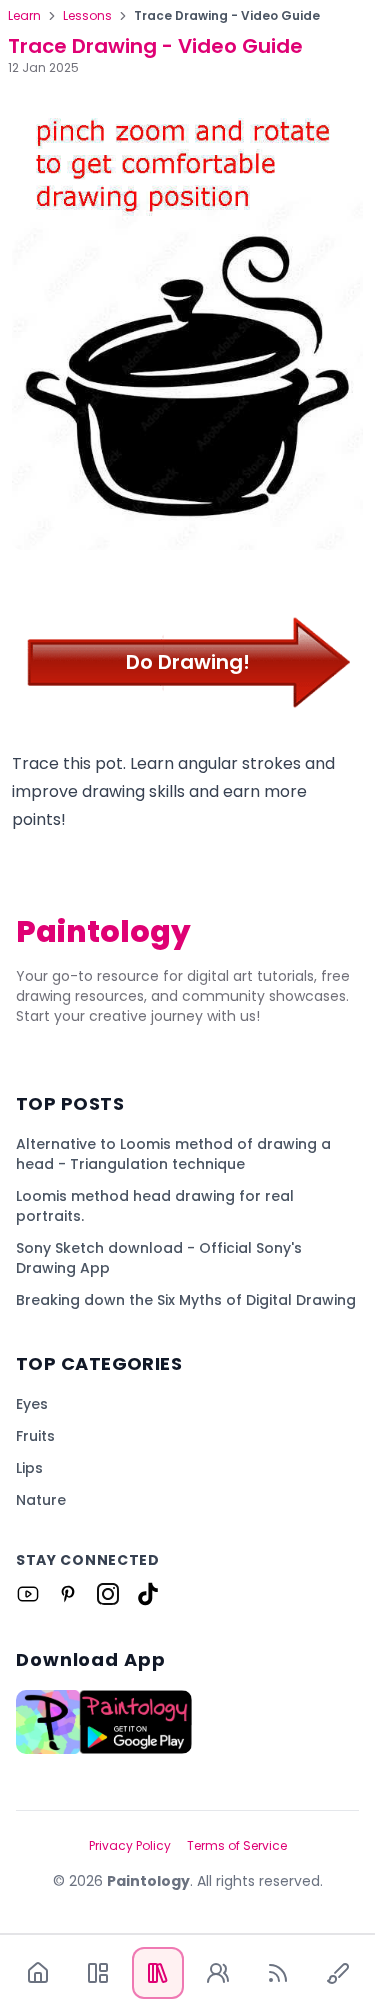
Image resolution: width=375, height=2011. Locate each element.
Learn (24, 16)
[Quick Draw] (338, 1973)
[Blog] (278, 1973)
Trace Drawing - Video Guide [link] (227, 16)
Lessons (87, 16)
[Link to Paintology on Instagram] (108, 1594)
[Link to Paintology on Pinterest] (68, 1594)
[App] (98, 1973)
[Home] (38, 1973)
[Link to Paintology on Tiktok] (148, 1594)
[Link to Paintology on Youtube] (28, 1594)
